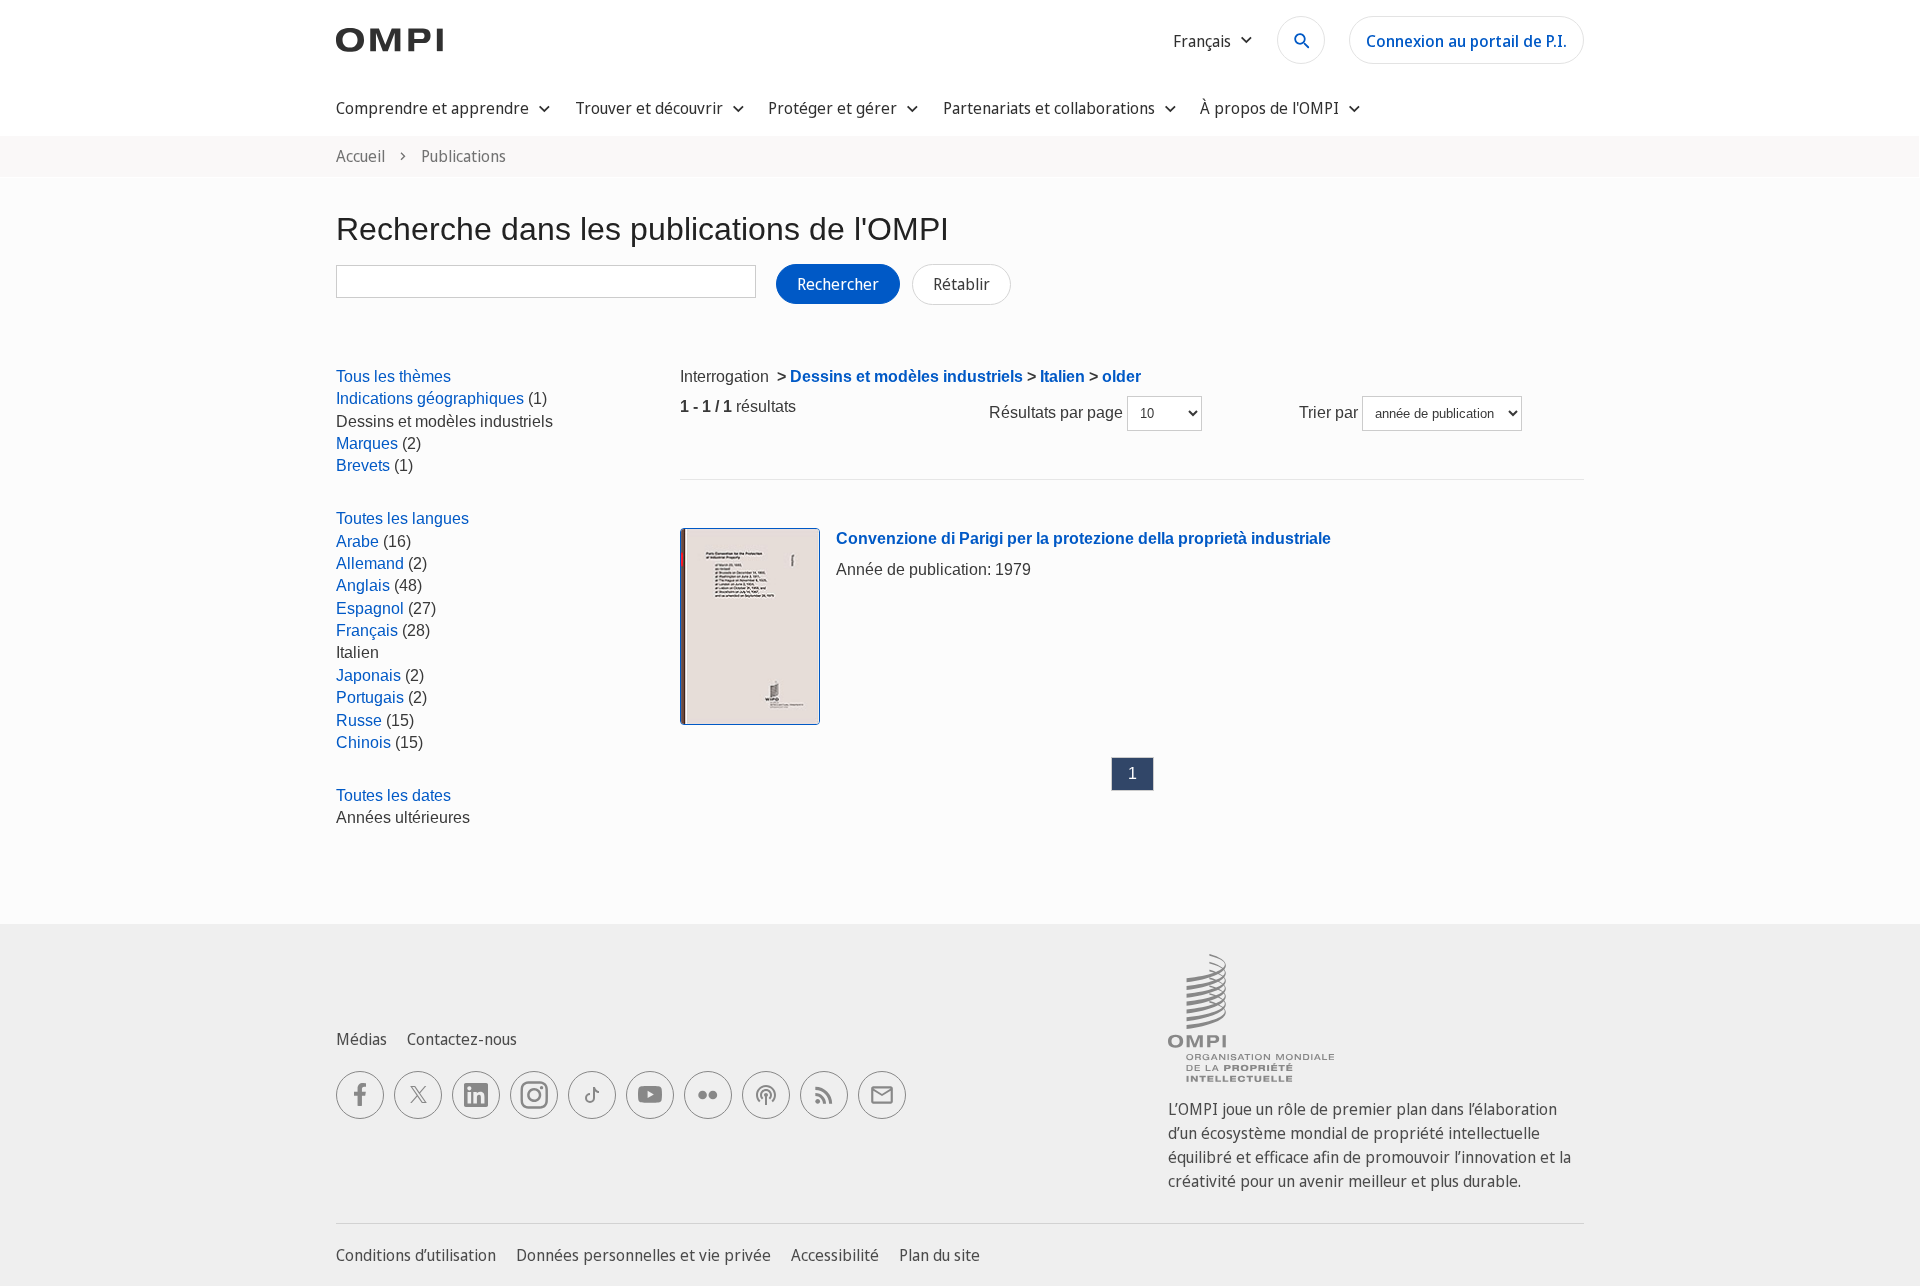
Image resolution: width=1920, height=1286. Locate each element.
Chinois (363, 742)
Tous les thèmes (393, 376)
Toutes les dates (393, 795)
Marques (367, 443)
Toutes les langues (402, 518)
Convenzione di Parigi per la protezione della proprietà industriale (1083, 538)
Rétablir (961, 284)
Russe (359, 720)
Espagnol (370, 608)
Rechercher (838, 284)
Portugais (370, 697)
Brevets (363, 465)
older (1121, 376)
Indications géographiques (430, 398)
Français (367, 630)
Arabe (357, 541)
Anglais (363, 585)
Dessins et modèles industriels (906, 376)
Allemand (370, 563)
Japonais (368, 675)
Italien (1062, 376)
